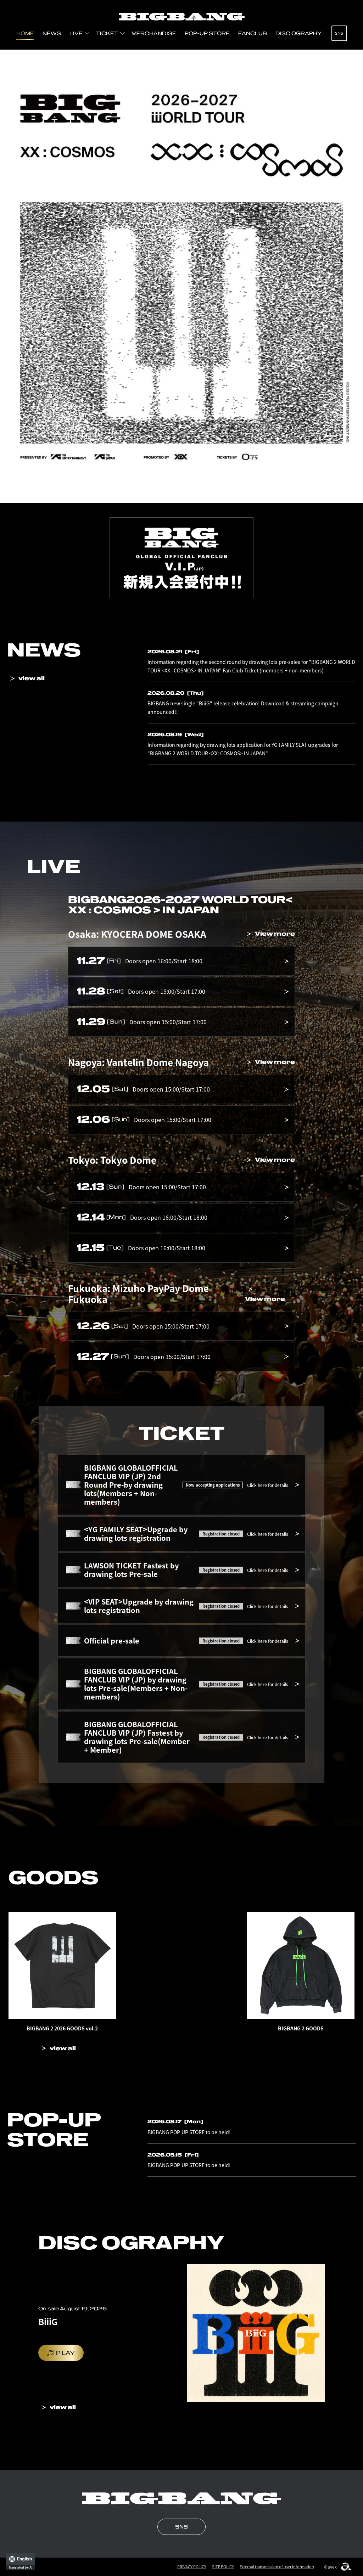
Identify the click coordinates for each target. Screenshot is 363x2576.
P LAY (65, 2353)
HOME (25, 33)
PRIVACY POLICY (192, 2567)
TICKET (107, 33)
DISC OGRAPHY (298, 33)
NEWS (52, 33)
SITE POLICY (223, 2567)
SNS (339, 33)
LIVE (76, 33)
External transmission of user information (277, 2567)
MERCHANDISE (154, 33)
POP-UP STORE (207, 33)
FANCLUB (253, 33)
